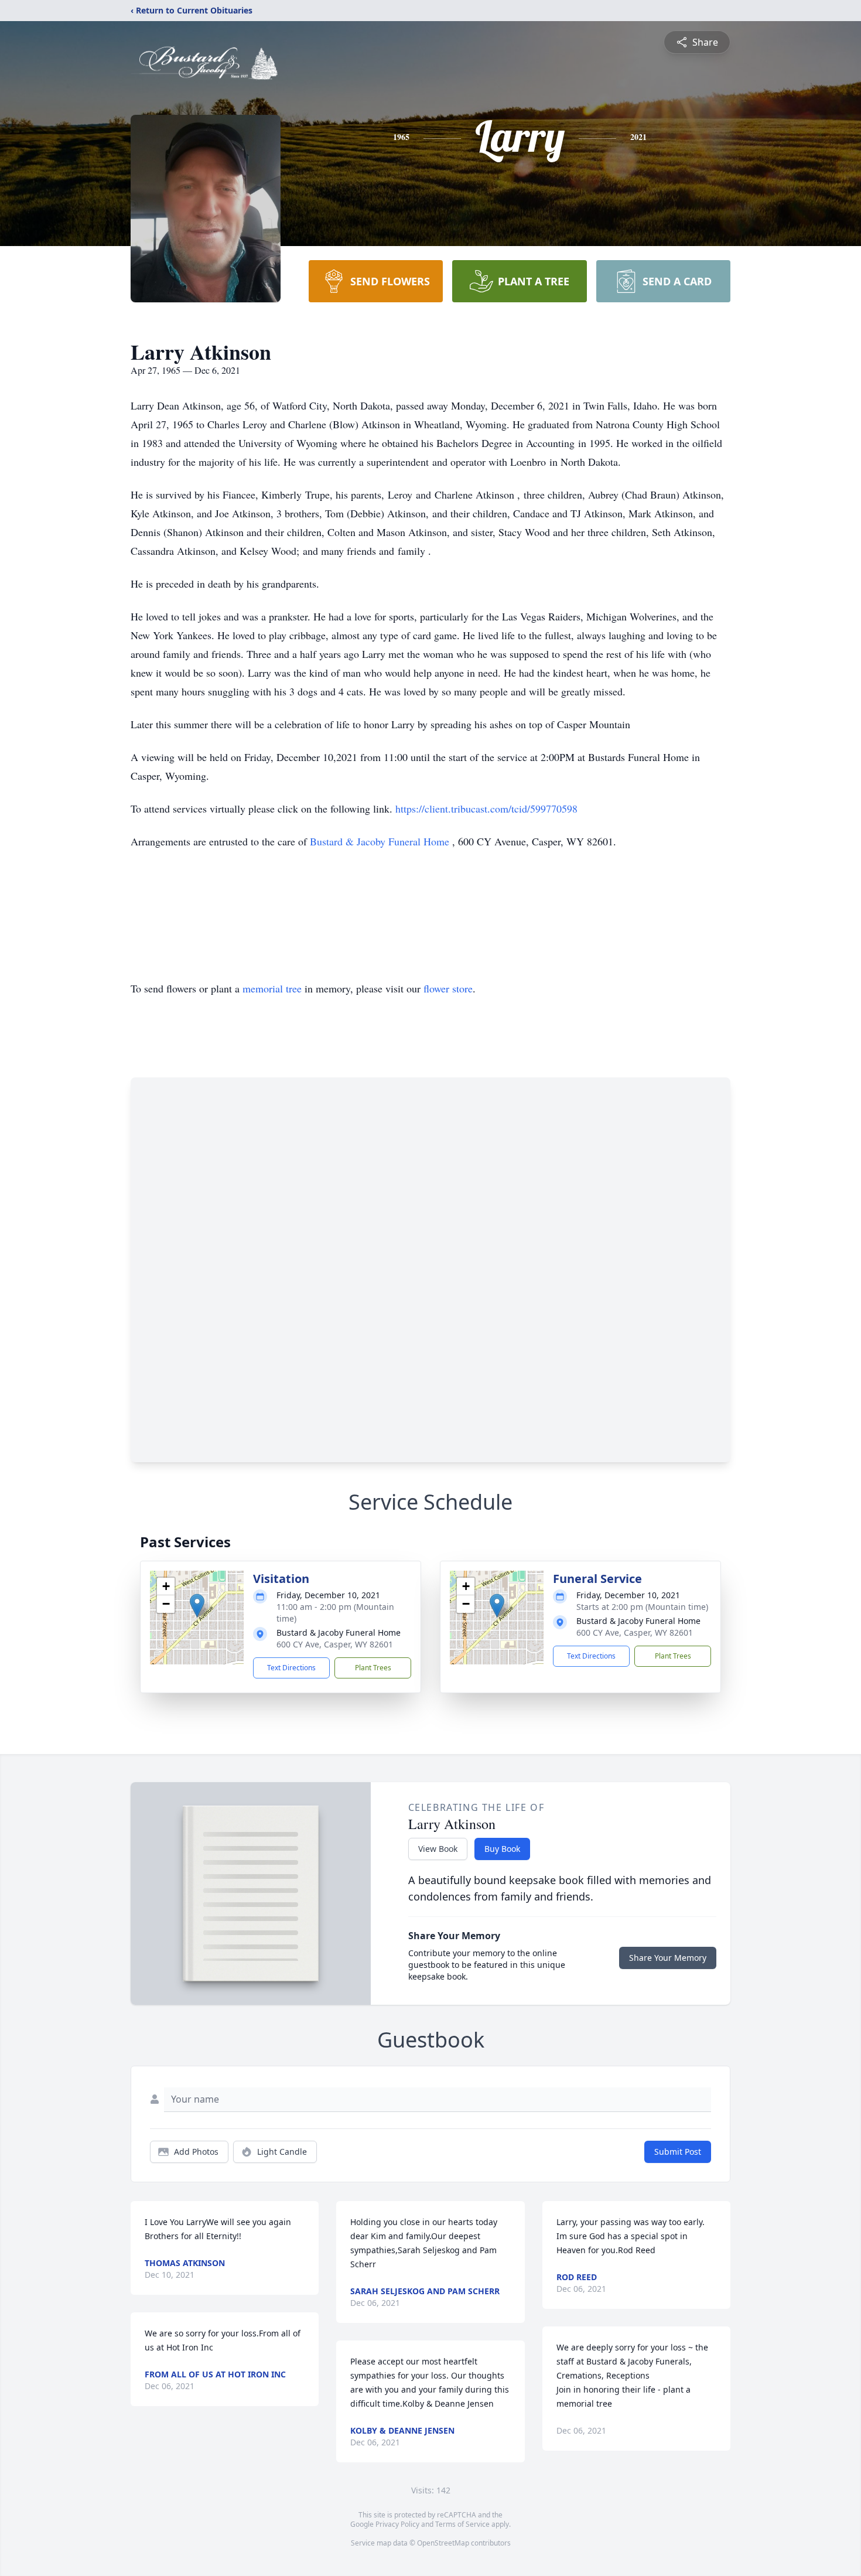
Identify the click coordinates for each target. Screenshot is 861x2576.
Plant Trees (373, 1668)
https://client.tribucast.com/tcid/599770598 (486, 808)
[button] (197, 1606)
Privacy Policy (397, 2524)
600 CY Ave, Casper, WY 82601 (335, 1644)
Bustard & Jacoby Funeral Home (381, 841)
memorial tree (272, 988)
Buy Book (502, 1849)
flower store (448, 988)
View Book (438, 1849)
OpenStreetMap (443, 2543)
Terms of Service (462, 2524)
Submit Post (678, 2152)
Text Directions (291, 1668)
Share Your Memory (668, 1958)
